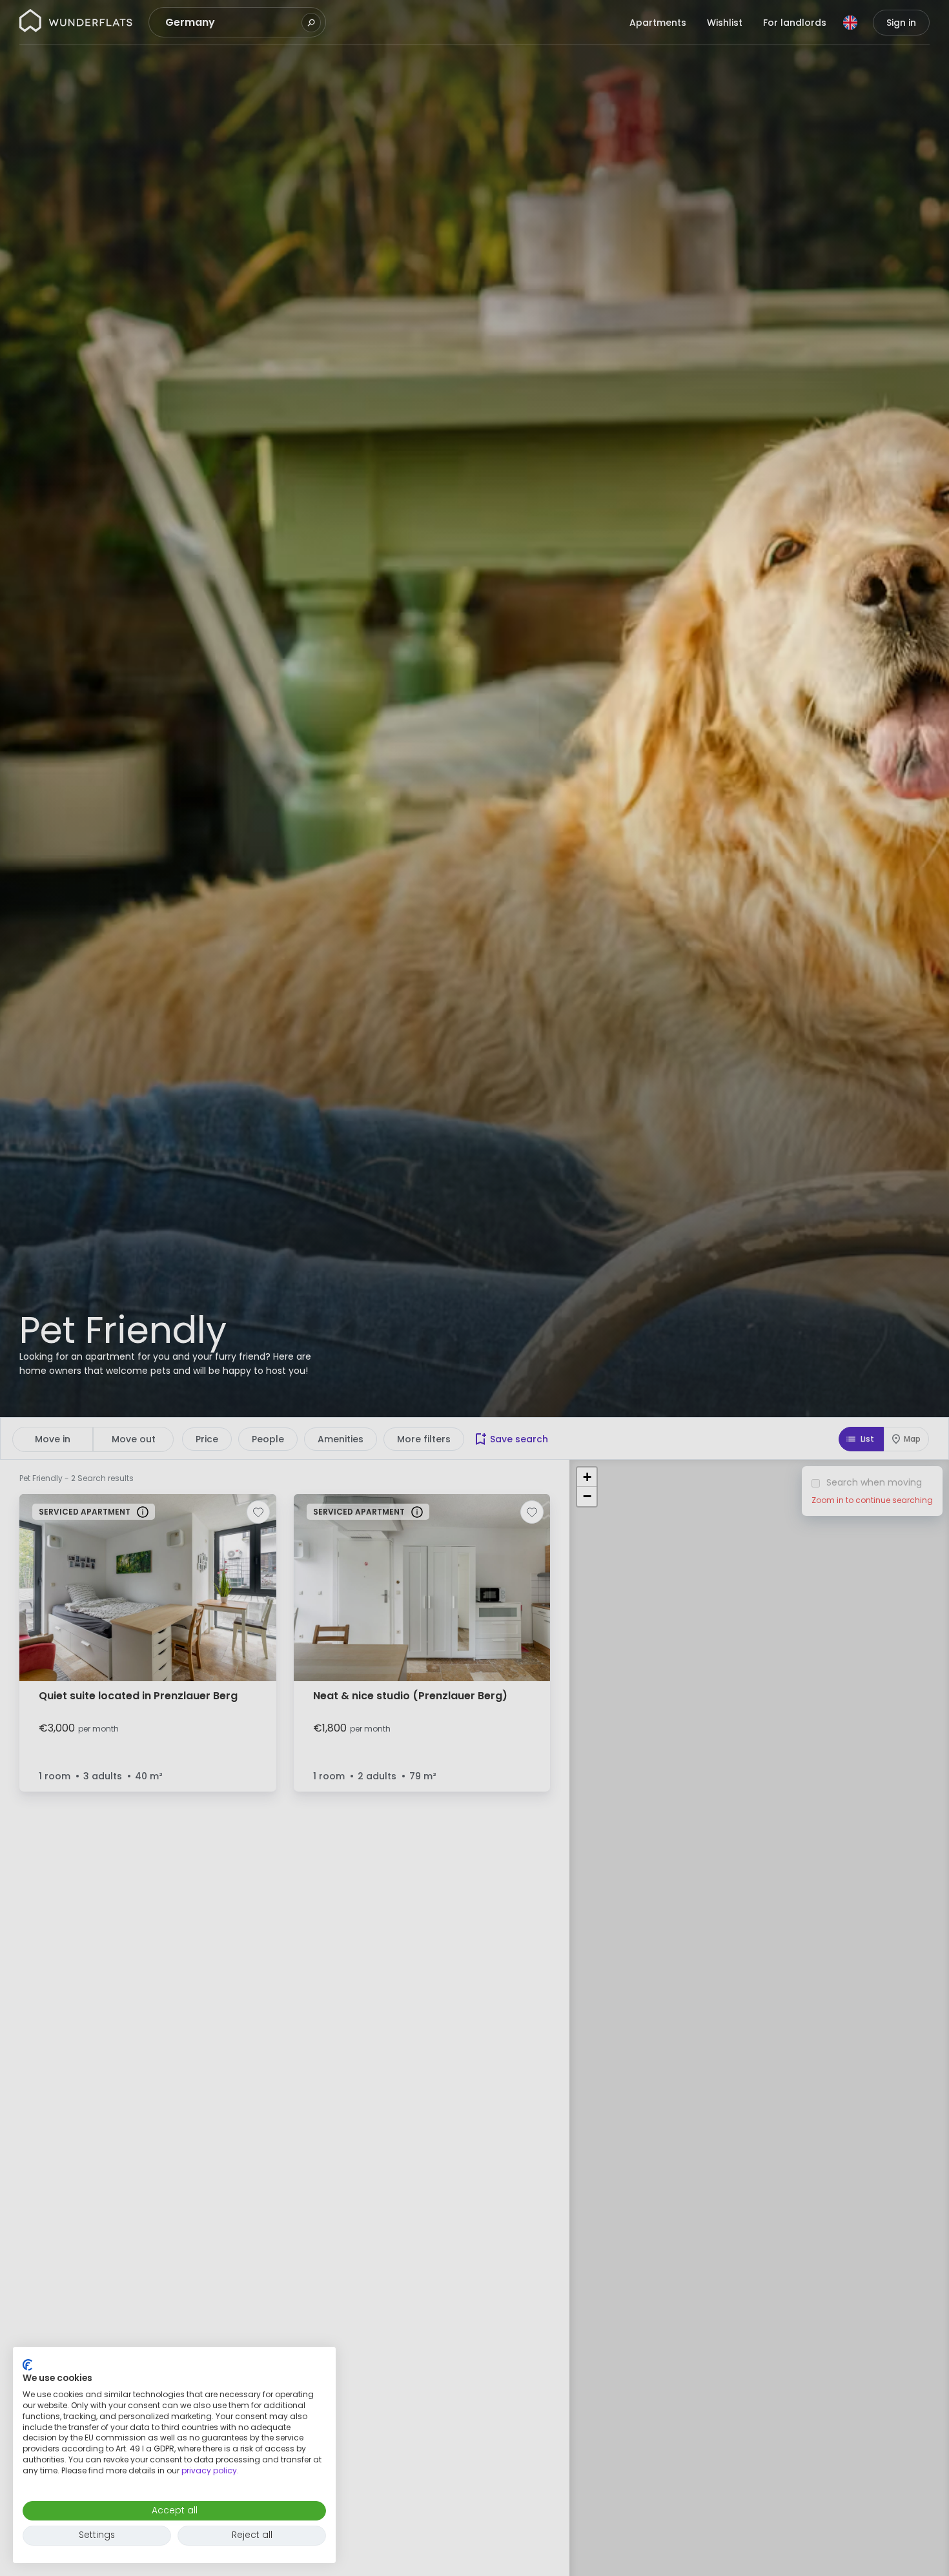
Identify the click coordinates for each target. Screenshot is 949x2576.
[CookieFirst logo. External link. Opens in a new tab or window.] (27, 2365)
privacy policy (209, 2470)
